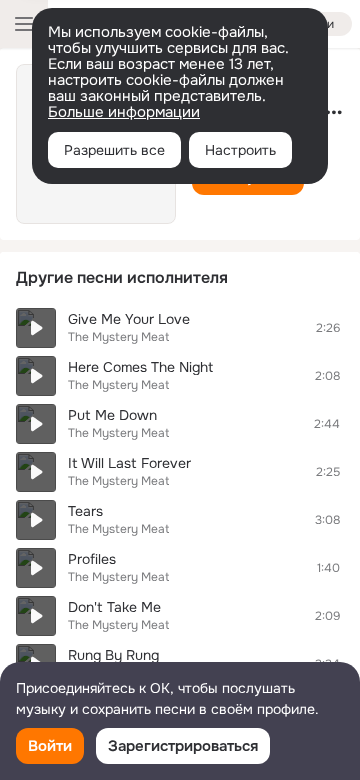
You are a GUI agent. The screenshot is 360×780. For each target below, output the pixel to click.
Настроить (240, 150)
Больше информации (124, 112)
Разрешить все (114, 150)
